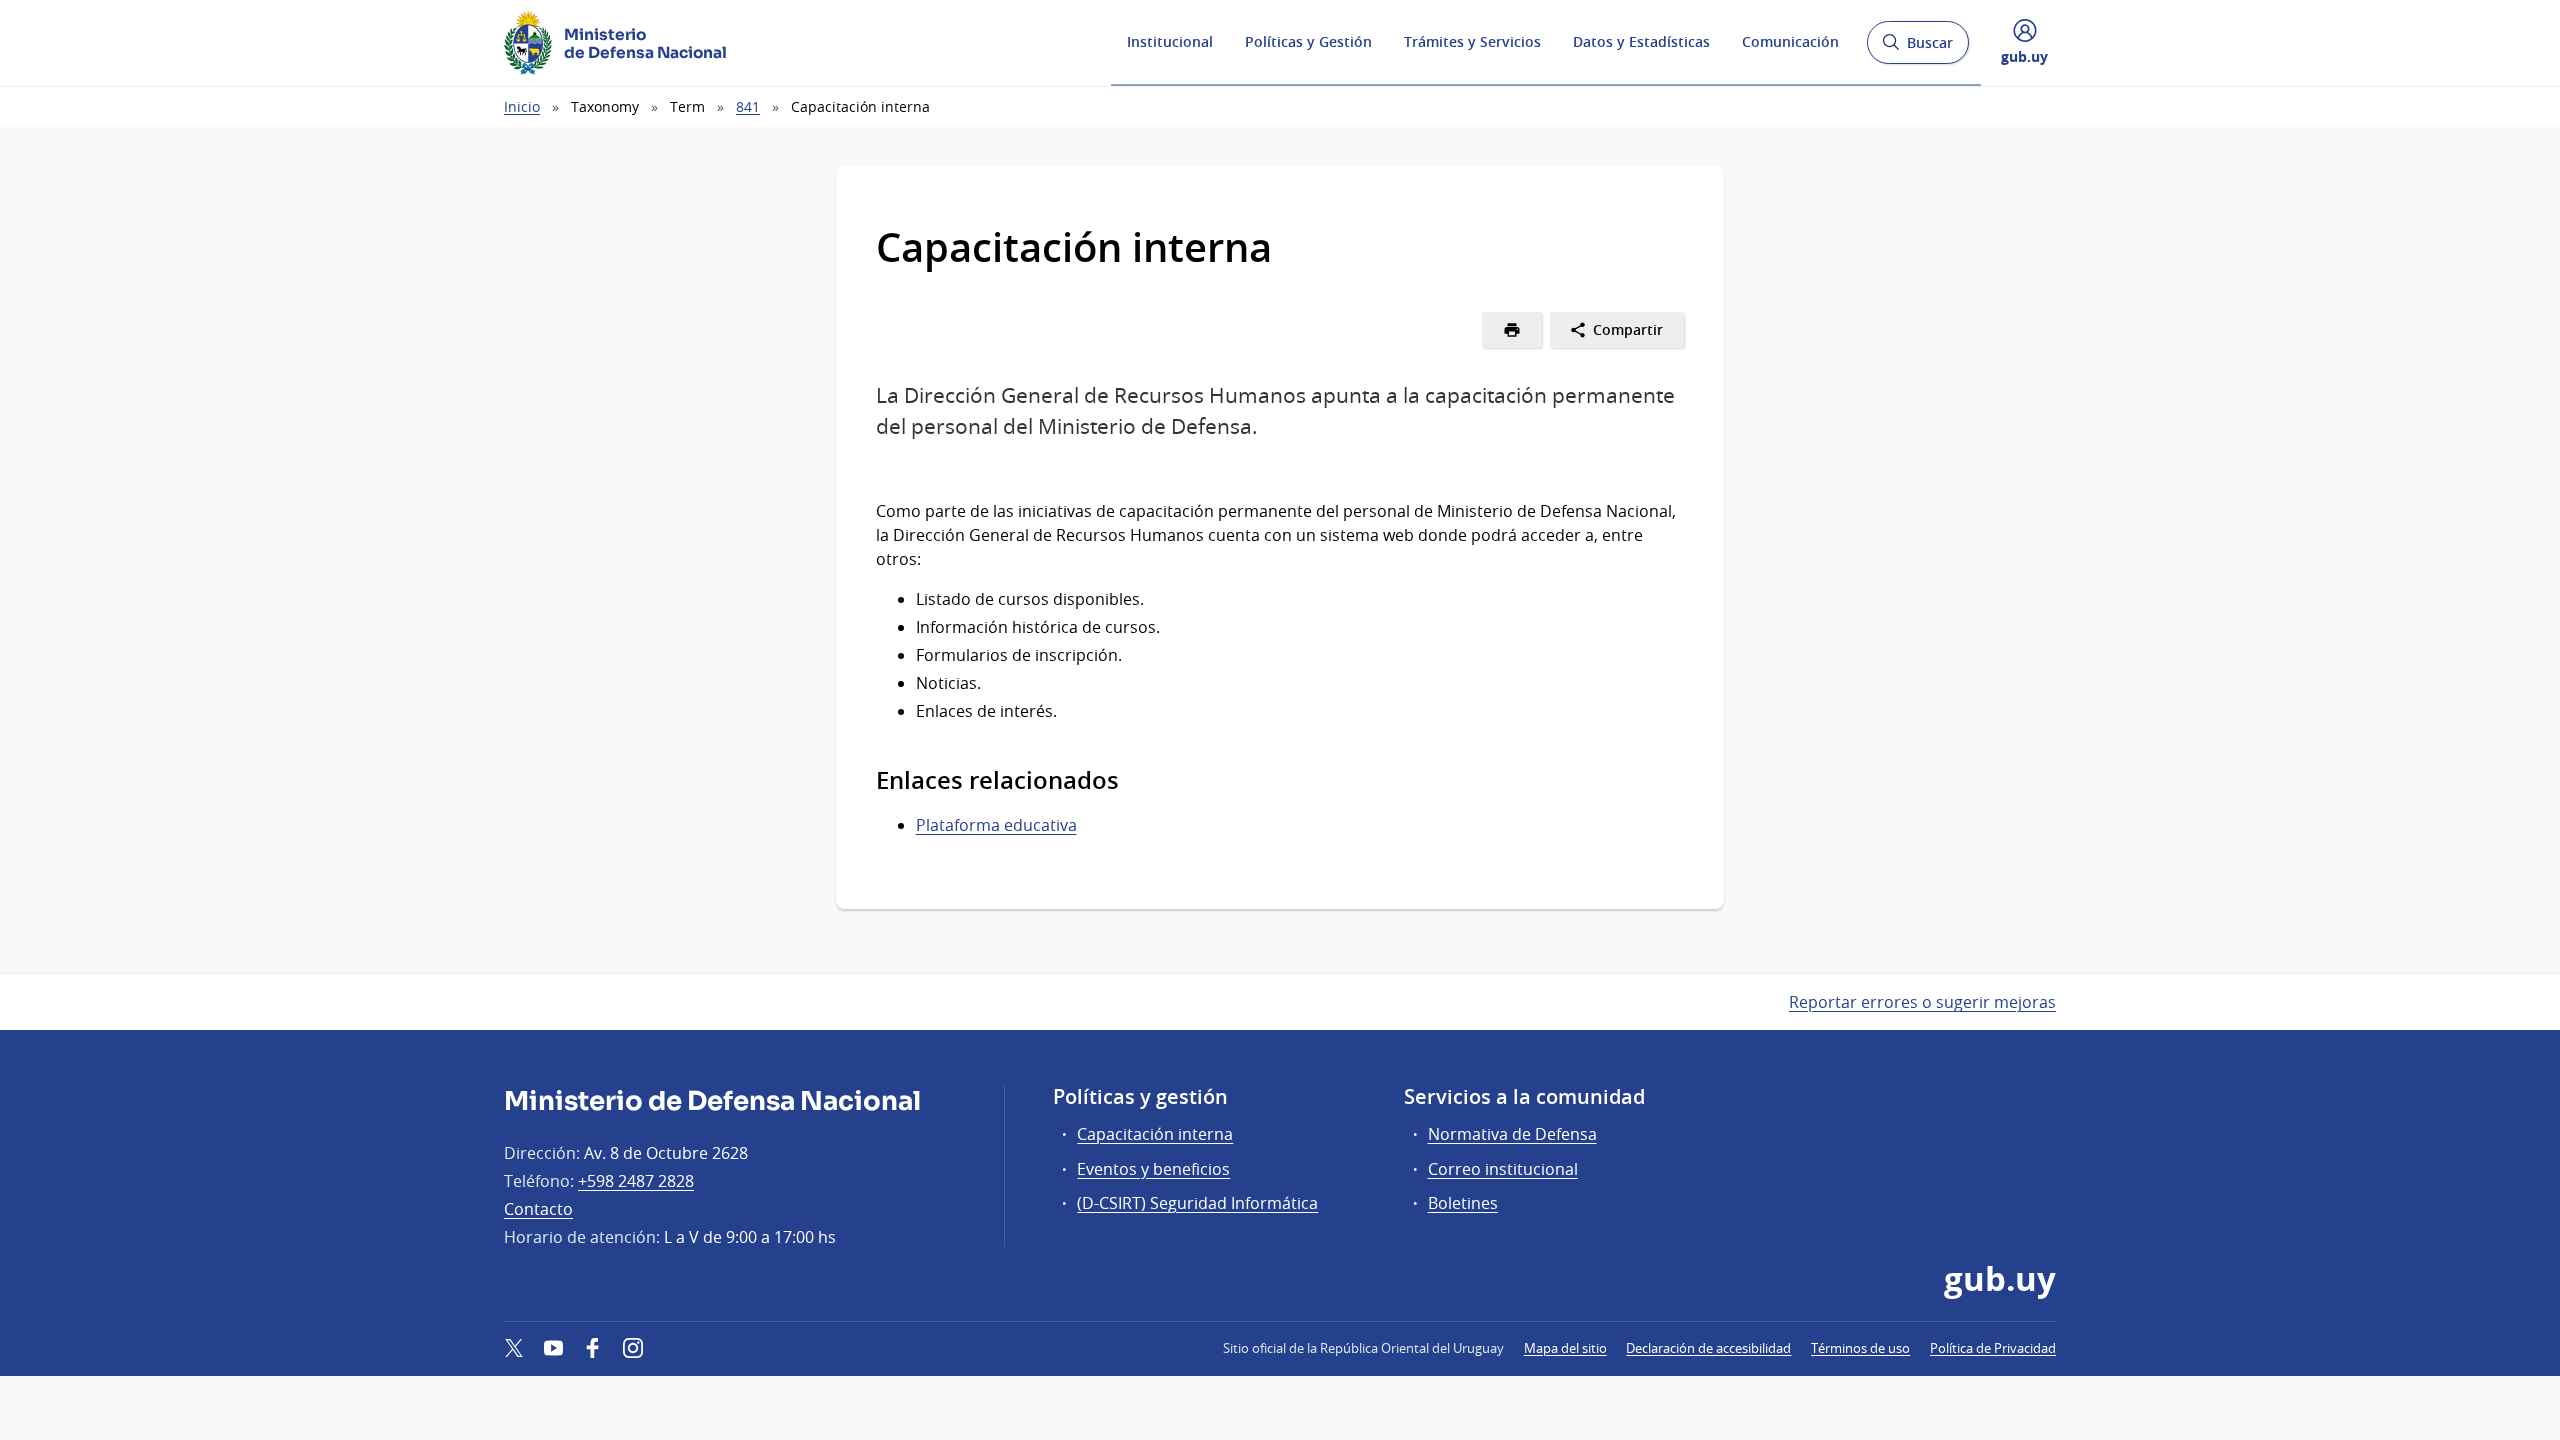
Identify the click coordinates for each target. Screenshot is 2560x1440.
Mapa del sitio (1565, 1348)
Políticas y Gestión (1308, 41)
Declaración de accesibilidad (1708, 1348)
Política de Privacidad (1993, 1348)
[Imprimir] (1512, 330)
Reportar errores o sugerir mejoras (1922, 1002)
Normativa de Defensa (1512, 1134)
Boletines (1463, 1203)
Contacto (538, 1209)
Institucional (1170, 41)
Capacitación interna (1155, 1134)
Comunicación (1790, 41)
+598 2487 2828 (636, 1181)
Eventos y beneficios (1153, 1169)
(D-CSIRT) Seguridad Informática (1197, 1203)
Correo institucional (1503, 1169)
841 (748, 106)
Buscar (1917, 48)
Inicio (522, 106)
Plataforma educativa (996, 825)
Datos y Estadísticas (1641, 41)
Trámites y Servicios (1472, 41)
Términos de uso (1860, 1348)
